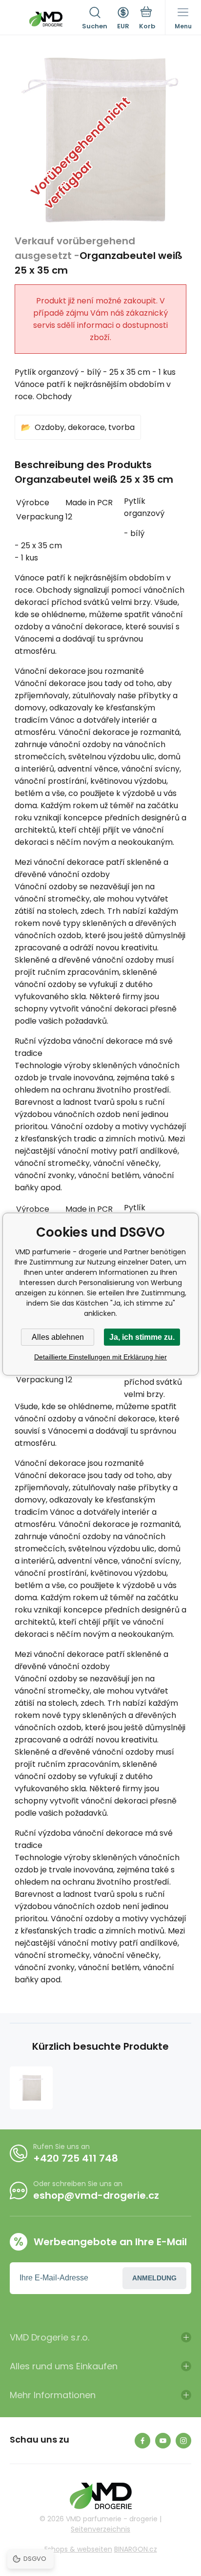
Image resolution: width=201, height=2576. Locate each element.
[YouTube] (163, 2441)
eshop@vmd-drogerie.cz (96, 2195)
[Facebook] (142, 2441)
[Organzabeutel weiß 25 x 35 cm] (31, 2088)
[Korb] (147, 19)
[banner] (46, 19)
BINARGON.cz (136, 2549)
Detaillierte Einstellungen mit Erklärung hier (100, 1357)
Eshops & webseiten (78, 2549)
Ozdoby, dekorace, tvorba (85, 427)
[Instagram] (183, 2441)
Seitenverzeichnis (100, 2529)
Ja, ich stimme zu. (142, 1337)
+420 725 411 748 (76, 2158)
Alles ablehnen (58, 1337)
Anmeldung (154, 2278)
